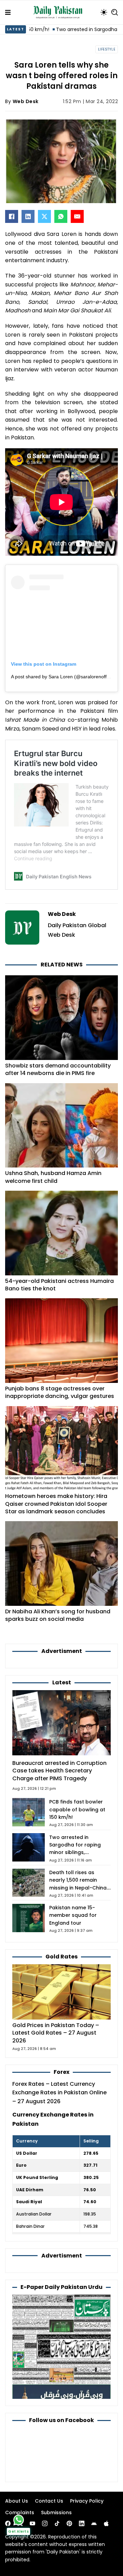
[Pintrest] (69, 2523)
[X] (44, 216)
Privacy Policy (87, 2501)
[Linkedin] (82, 2523)
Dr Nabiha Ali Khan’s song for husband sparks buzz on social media (58, 1615)
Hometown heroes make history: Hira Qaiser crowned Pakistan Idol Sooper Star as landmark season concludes (56, 1504)
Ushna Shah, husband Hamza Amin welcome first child (53, 1177)
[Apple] (106, 2523)
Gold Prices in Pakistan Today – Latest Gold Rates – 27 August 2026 (56, 2033)
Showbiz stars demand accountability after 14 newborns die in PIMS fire (58, 1069)
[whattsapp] (19, 2520)
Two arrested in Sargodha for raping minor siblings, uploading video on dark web (80, 1852)
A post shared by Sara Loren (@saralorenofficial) (64, 677)
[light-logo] (59, 12)
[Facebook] (12, 216)
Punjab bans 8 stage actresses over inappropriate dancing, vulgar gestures (60, 1392)
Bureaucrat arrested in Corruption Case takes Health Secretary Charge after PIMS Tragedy (59, 1771)
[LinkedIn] (28, 216)
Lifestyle (107, 49)
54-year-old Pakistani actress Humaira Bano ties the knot (59, 1285)
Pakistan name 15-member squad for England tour (73, 1915)
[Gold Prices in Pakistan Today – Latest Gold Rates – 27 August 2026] (61, 1991)
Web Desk (26, 101)
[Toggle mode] (104, 12)
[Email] (77, 216)
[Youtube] (32, 2523)
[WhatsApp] (61, 216)
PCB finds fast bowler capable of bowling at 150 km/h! (77, 1809)
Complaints (20, 2513)
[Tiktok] (57, 2523)
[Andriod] (94, 2523)
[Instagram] (45, 2523)
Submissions (56, 2513)
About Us (17, 2501)
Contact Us (49, 2501)
